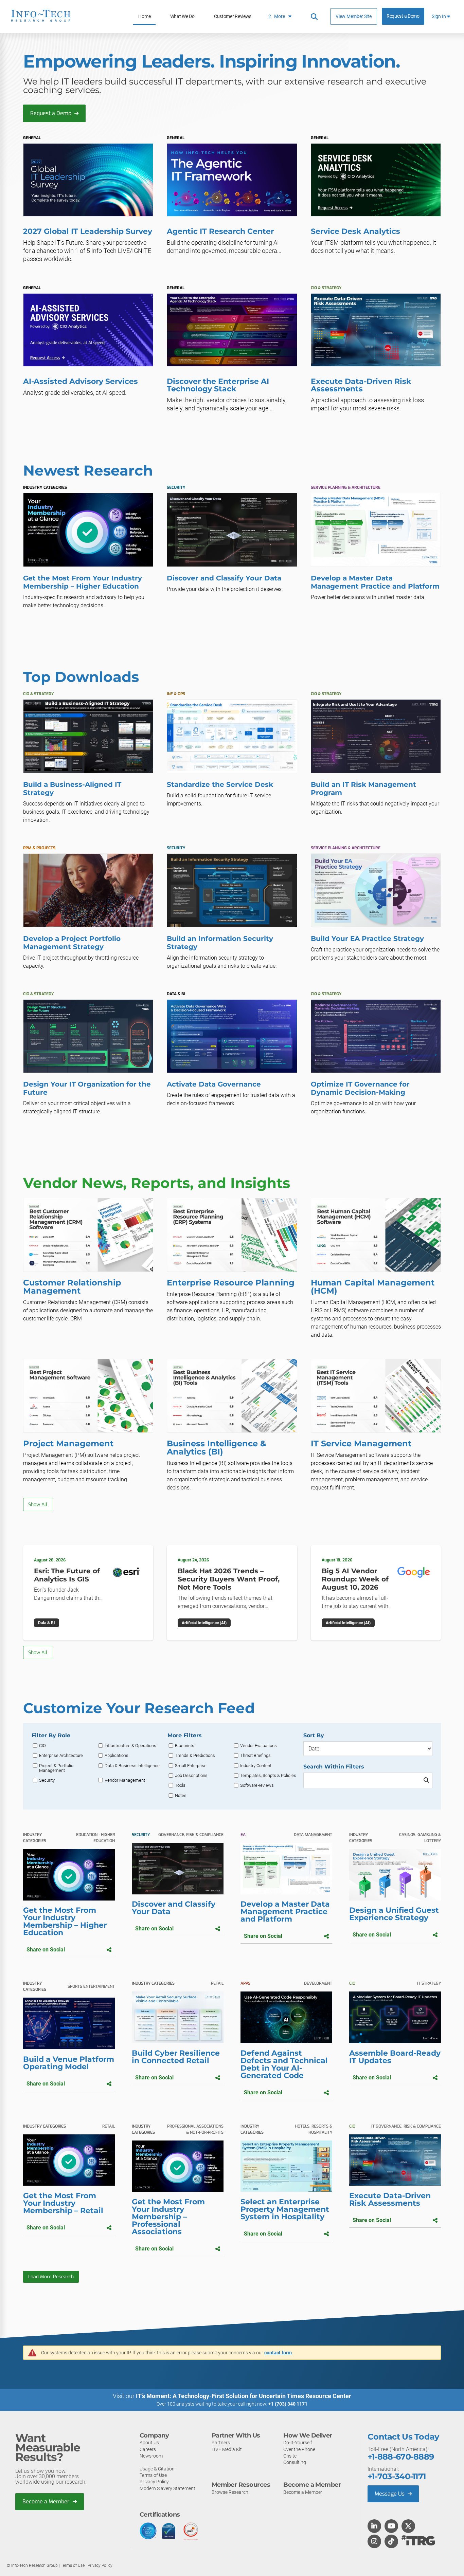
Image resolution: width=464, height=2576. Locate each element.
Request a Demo (403, 16)
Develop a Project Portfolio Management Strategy (72, 943)
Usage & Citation (157, 2469)
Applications (117, 1756)
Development (318, 1983)
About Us (149, 2443)
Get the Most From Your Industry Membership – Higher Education (83, 582)
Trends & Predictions (195, 1756)
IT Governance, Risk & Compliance (406, 2126)
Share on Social (46, 1950)
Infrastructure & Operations (130, 1746)
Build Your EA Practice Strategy (367, 939)
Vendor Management (125, 1780)
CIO (42, 1746)
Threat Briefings (255, 1756)
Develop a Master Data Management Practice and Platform (375, 582)
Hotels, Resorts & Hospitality (313, 2129)
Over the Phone (299, 2449)
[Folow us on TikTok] (391, 2542)
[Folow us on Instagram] (374, 2542)
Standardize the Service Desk (220, 784)
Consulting (295, 2462)
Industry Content (256, 1766)
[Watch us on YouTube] (391, 2527)
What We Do (182, 16)
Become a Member (47, 2501)
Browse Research (230, 2492)
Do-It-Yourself (298, 2443)
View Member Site (353, 16)
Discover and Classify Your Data (224, 578)
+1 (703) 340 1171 (288, 2404)
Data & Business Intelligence (132, 1766)
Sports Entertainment (91, 1986)
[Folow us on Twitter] (408, 2527)
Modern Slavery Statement (167, 2488)
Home (144, 16)
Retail (217, 1983)
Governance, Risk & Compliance (191, 1835)
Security (47, 1780)
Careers (148, 2449)
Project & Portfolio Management (56, 1768)
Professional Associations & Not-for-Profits (195, 2129)
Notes (181, 1796)
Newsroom (151, 2456)
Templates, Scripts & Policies (268, 1776)
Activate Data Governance (214, 1084)
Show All (38, 1505)
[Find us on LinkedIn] (374, 2527)
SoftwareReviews (257, 1785)
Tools (180, 1785)
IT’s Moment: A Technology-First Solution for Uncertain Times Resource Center (244, 2396)
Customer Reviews (233, 16)
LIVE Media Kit (227, 2449)
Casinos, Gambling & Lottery (420, 1838)
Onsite (290, 2456)
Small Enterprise (191, 1766)
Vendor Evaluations (258, 1746)
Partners (221, 2443)
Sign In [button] (439, 16)
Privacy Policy (154, 2482)
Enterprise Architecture (61, 1756)
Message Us (390, 2494)
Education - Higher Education (95, 1838)
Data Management (313, 1835)
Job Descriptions (191, 1776)
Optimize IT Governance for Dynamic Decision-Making (360, 1088)
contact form (278, 2353)
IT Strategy (429, 1983)
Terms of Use (153, 2475)
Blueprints (185, 1746)
